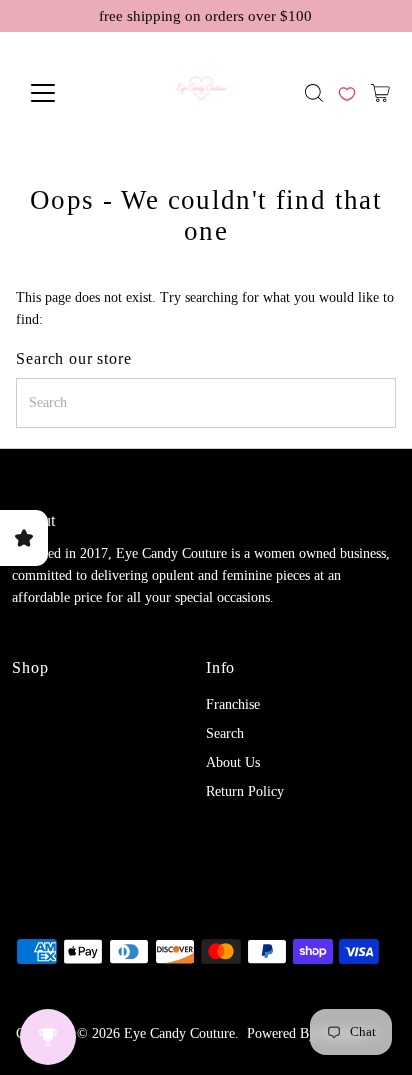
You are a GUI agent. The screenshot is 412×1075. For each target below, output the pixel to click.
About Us (233, 762)
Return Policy (245, 791)
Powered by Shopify (306, 1033)
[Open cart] (380, 93)
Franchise (233, 704)
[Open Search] (314, 93)
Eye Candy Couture (179, 1033)
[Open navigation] (60, 93)
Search (225, 733)
